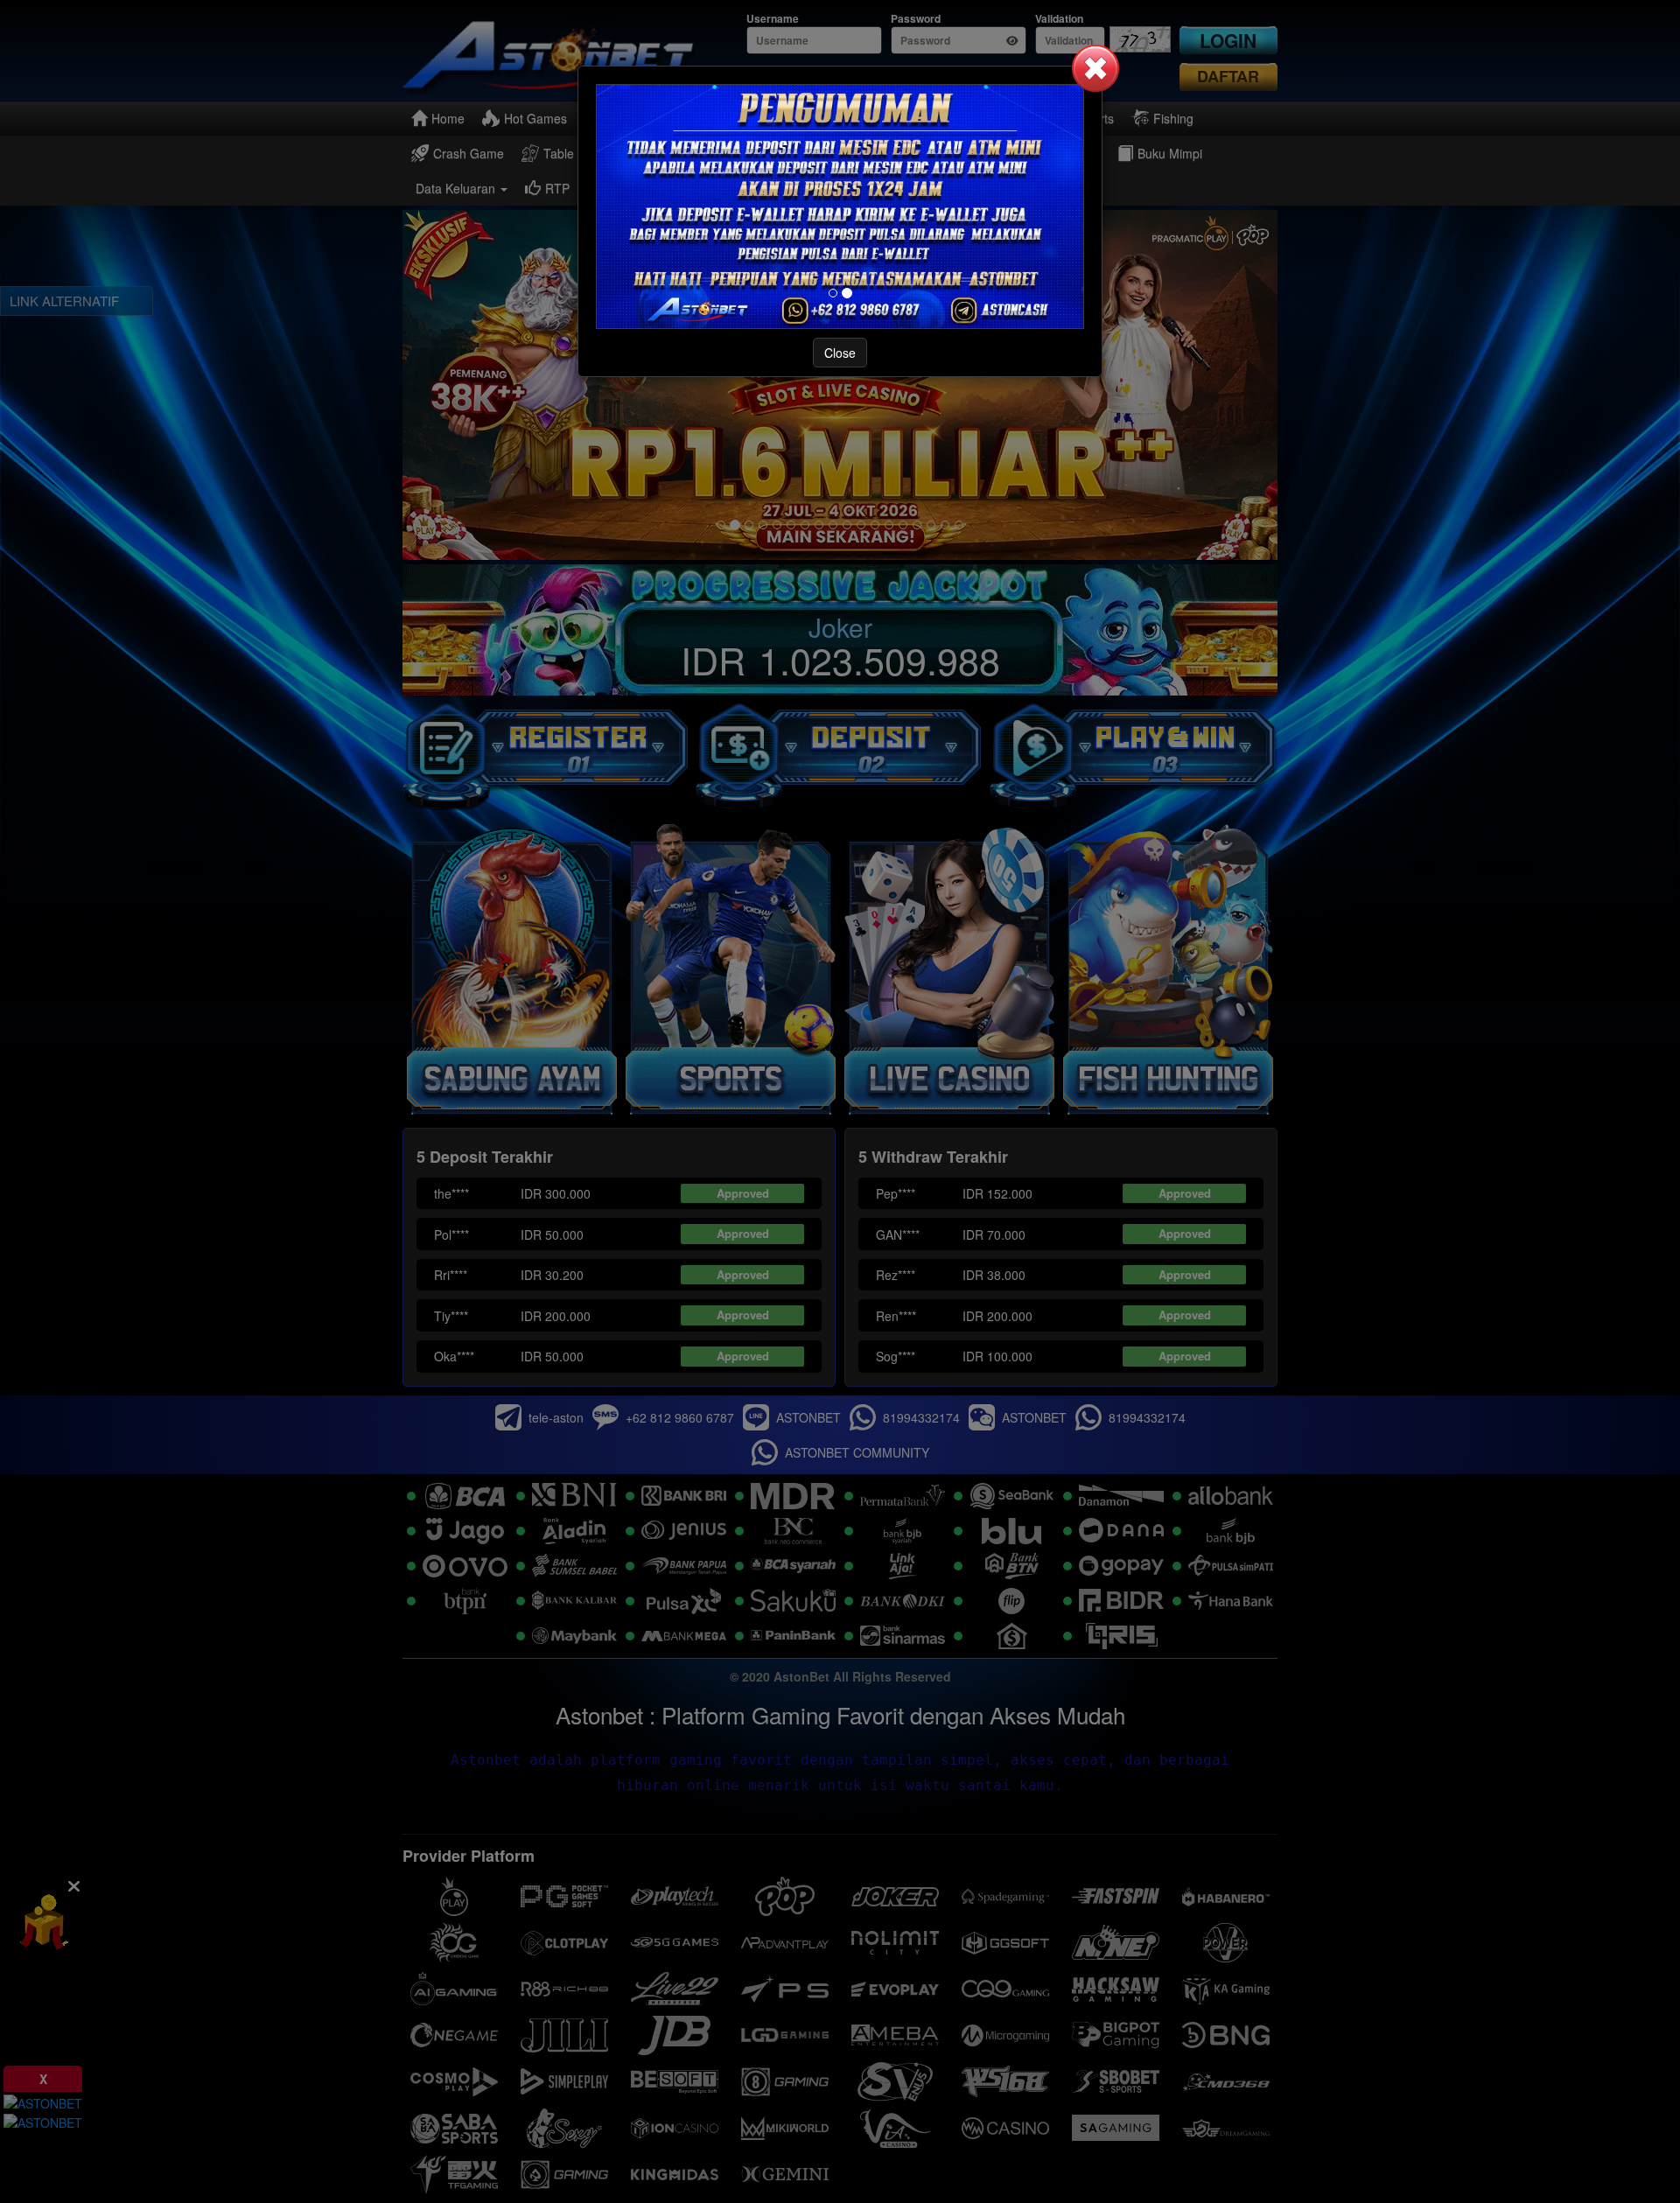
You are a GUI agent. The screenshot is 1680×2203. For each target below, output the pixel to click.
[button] (1095, 68)
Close (840, 353)
